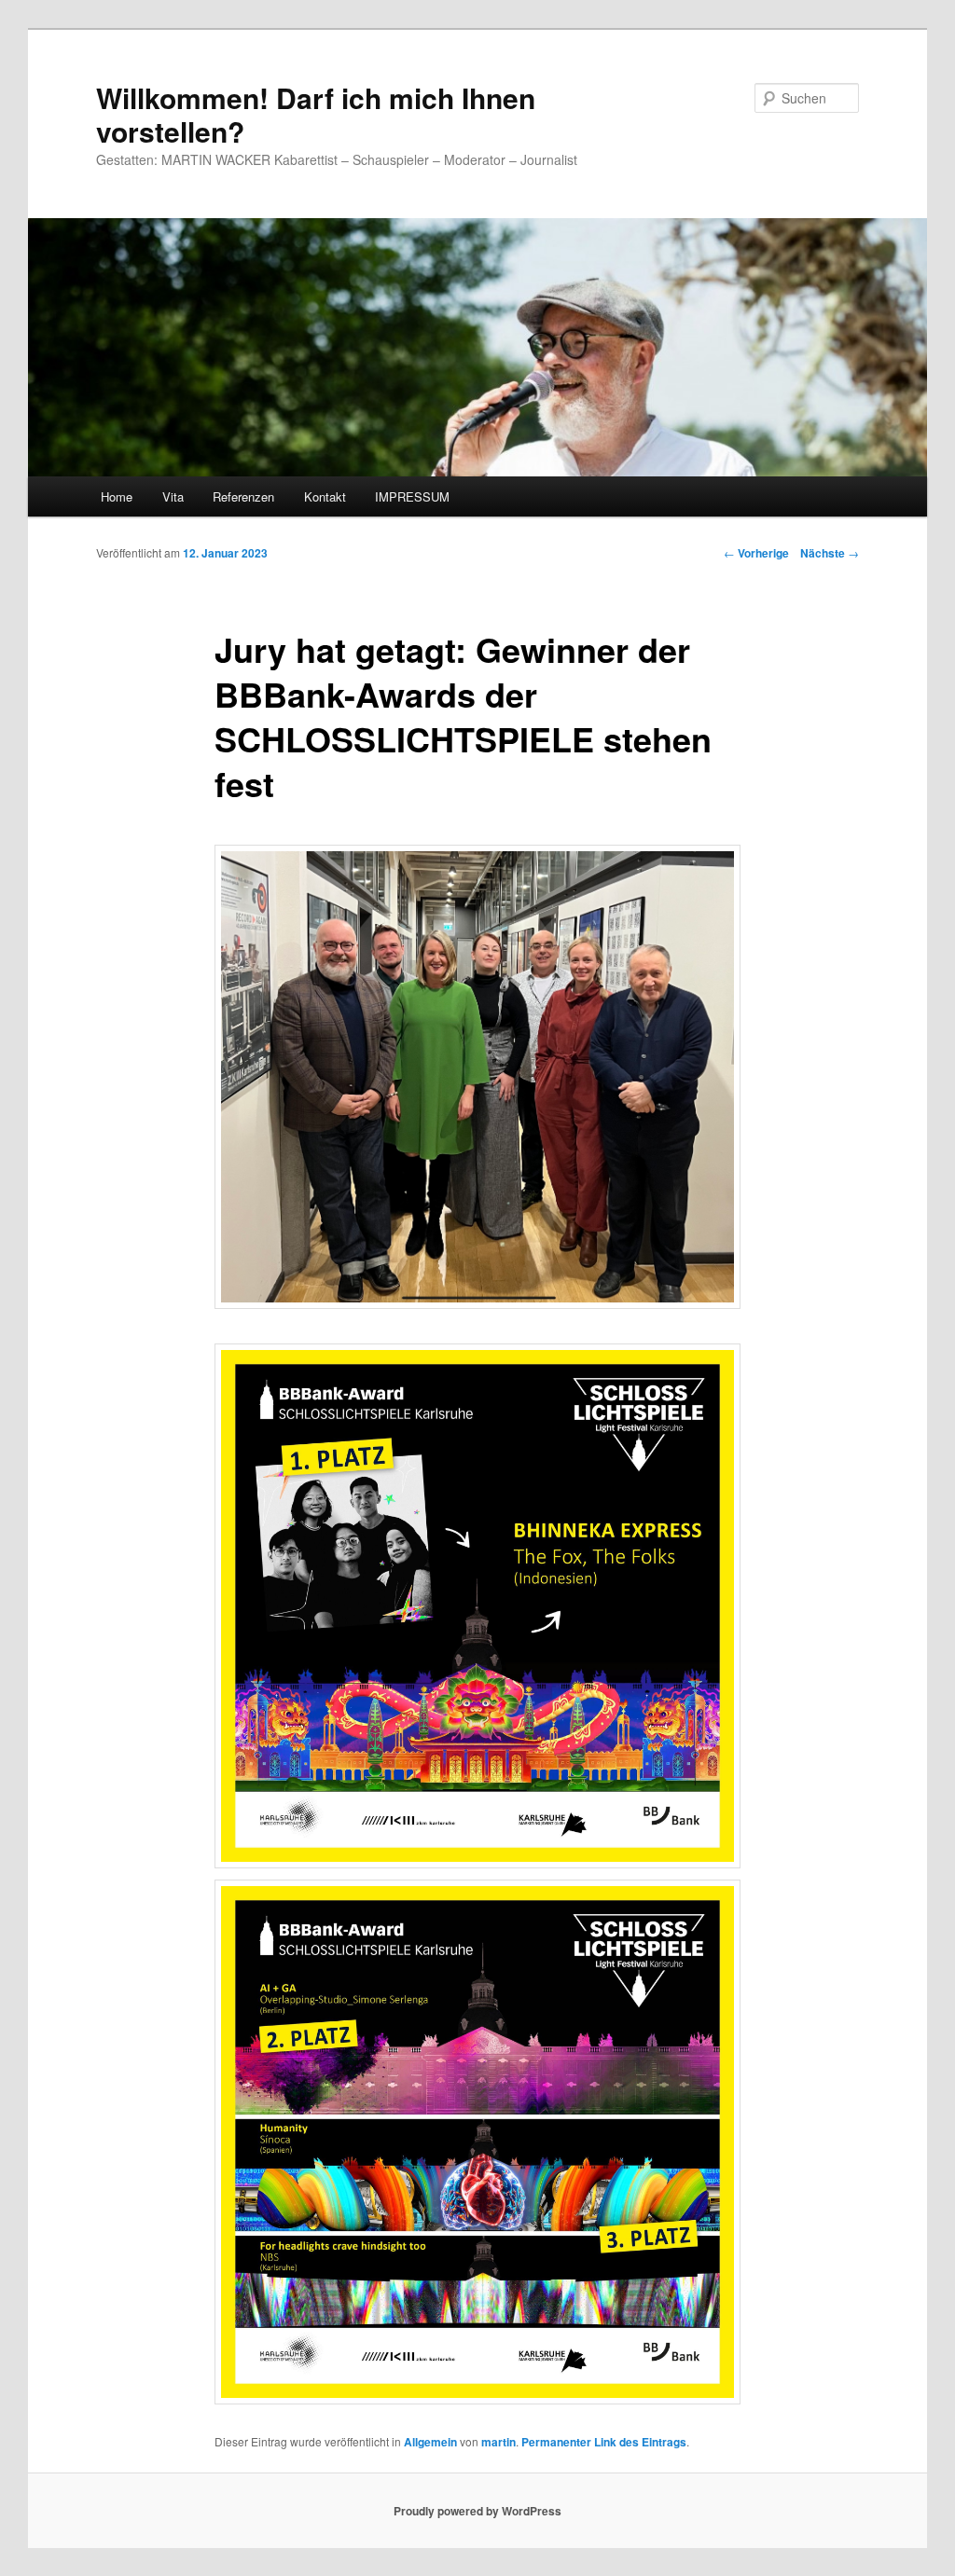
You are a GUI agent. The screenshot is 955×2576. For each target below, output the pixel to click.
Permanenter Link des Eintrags (604, 2442)
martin (498, 2442)
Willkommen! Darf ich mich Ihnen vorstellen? (316, 114)
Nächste (830, 553)
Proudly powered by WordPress (477, 2511)
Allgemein (430, 2442)
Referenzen (243, 496)
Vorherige (756, 553)
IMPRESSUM (412, 496)
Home (117, 496)
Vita (173, 496)
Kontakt (325, 496)
